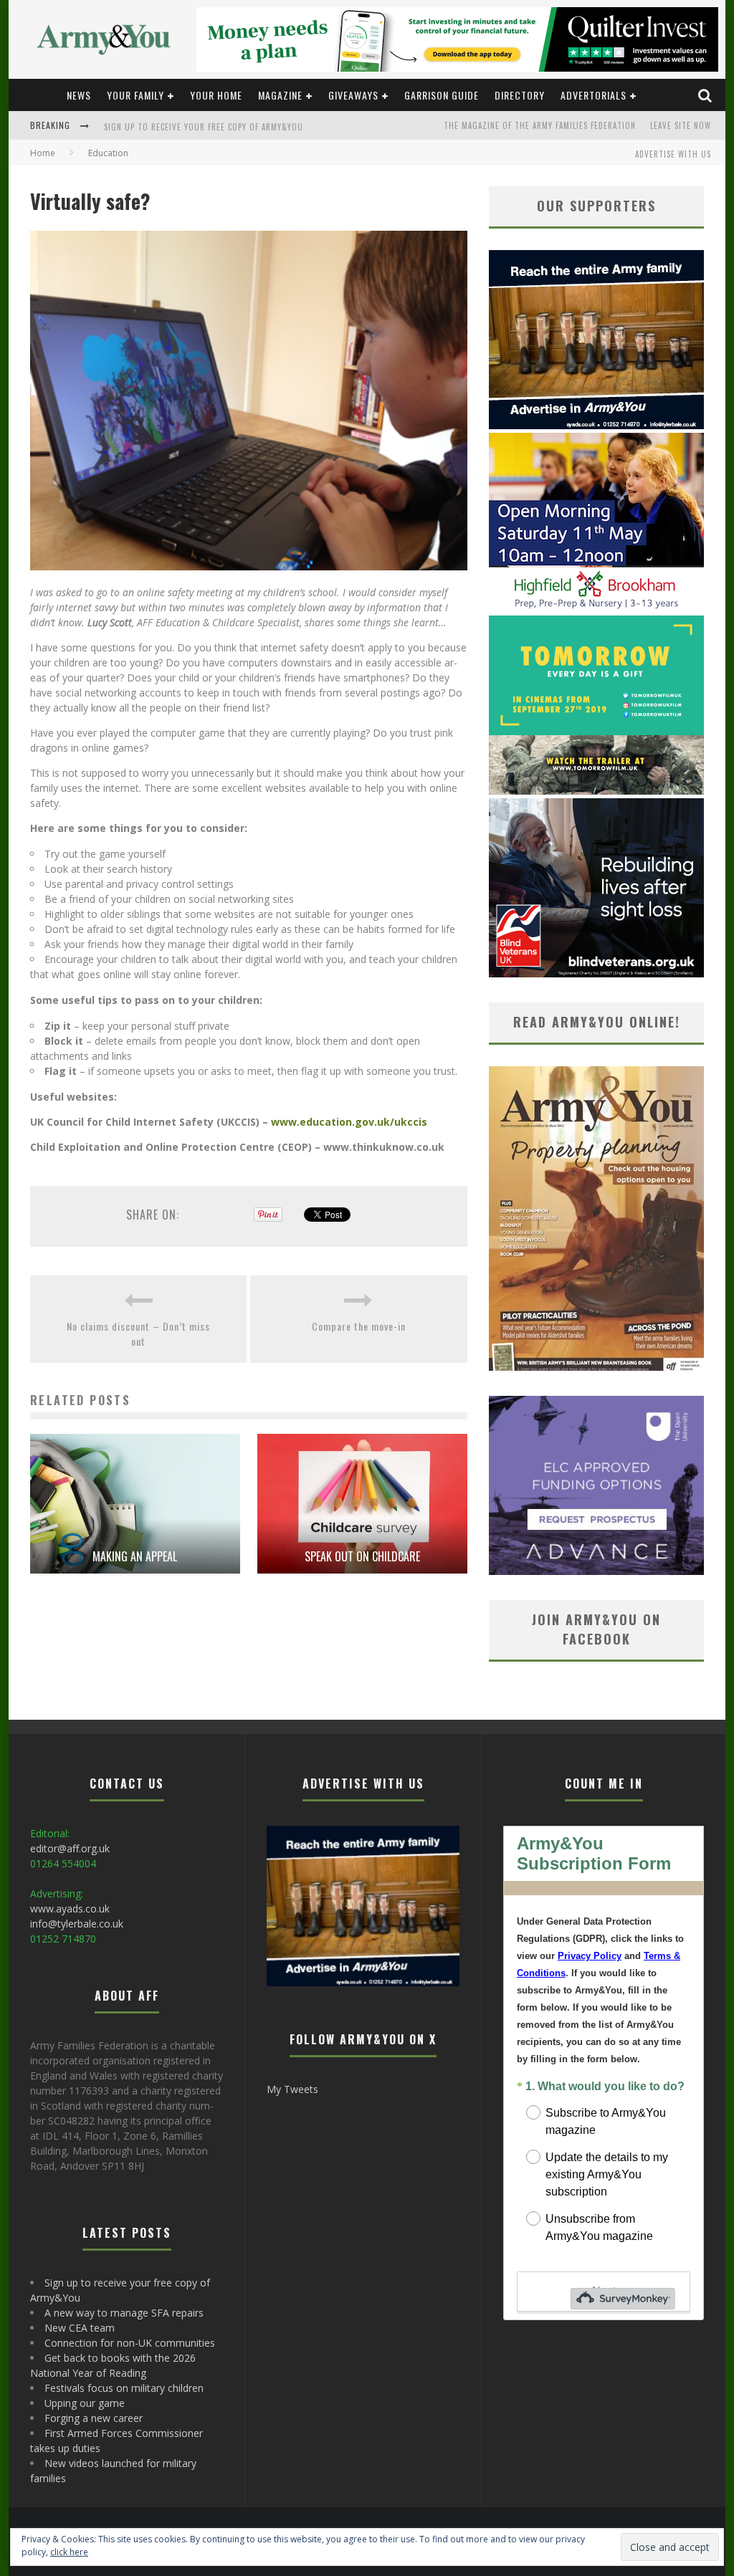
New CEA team (80, 2328)
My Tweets (292, 2089)
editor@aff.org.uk (70, 1848)
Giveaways (353, 95)
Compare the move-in (359, 1326)
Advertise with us (673, 154)
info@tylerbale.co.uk (77, 1924)
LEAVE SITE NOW (681, 125)
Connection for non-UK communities (130, 2343)
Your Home (216, 95)
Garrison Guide (442, 95)
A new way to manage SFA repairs (124, 2313)
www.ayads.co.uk (70, 1909)
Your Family (135, 95)
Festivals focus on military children (124, 2388)
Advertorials (594, 95)
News (79, 95)
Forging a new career (94, 2418)
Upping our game (85, 2403)
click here (69, 2552)
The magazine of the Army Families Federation (540, 125)
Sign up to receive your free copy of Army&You (204, 127)
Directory (520, 95)
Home (43, 153)
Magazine (280, 95)
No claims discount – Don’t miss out (138, 1334)
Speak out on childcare (362, 1556)
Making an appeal (135, 1556)
